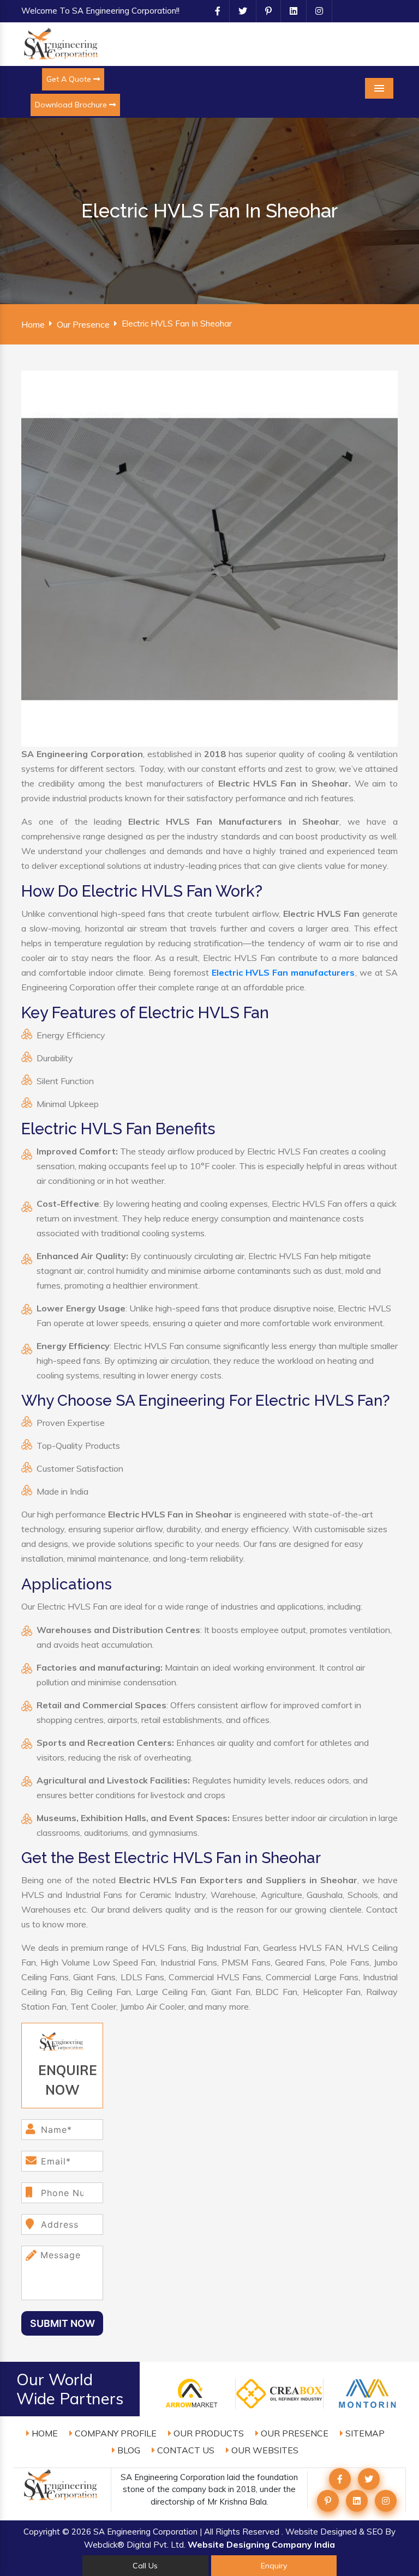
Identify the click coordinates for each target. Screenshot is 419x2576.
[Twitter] (238, 11)
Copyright (42, 2532)
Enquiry (274, 2566)
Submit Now (62, 2323)
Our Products (208, 2433)
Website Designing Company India (261, 2544)
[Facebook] (213, 11)
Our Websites (264, 2450)
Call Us (145, 2566)
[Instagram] (315, 11)
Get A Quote (70, 79)
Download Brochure (72, 105)
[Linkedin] (289, 11)
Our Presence (83, 324)
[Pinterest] (264, 11)
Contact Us (185, 2450)
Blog (128, 2450)
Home (33, 324)
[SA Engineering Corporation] (62, 43)
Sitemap (364, 2433)
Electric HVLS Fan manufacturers (283, 972)
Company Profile (115, 2433)
